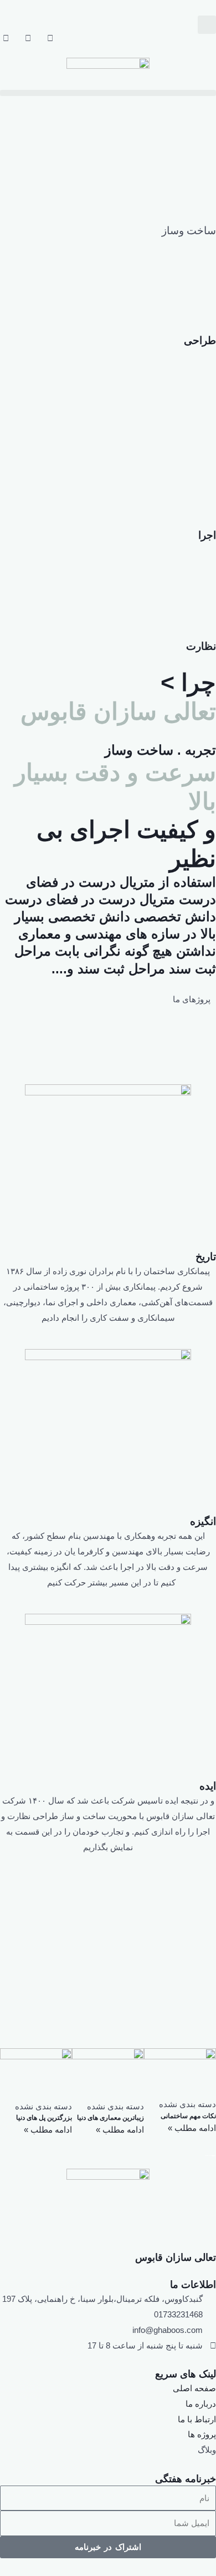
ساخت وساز (189, 231)
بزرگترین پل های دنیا (44, 2118)
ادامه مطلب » (192, 2128)
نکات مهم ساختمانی (188, 2116)
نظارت (201, 646)
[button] (207, 25)
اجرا (207, 535)
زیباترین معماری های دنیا (110, 2118)
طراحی (200, 340)
